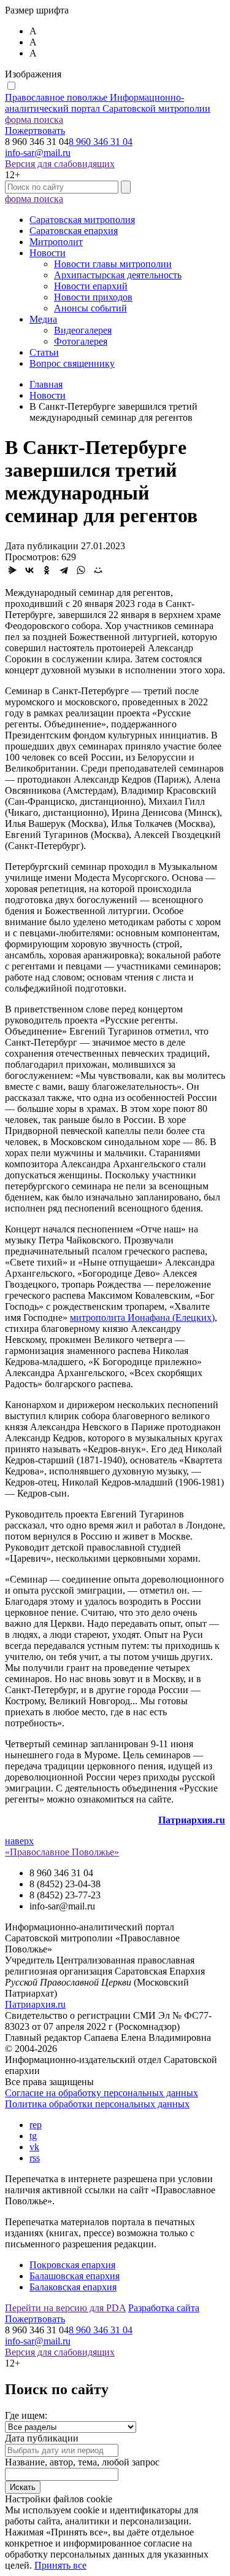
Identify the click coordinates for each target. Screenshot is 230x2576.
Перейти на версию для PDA (65, 2308)
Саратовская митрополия (82, 220)
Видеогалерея (83, 330)
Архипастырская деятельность (118, 275)
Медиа (43, 319)
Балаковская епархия (73, 2287)
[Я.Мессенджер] (12, 570)
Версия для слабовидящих (60, 164)
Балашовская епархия (75, 2276)
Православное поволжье (108, 103)
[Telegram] (64, 570)
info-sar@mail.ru (38, 153)
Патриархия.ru (35, 2004)
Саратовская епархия (74, 231)
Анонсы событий (90, 308)
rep (36, 2125)
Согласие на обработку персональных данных (102, 2093)
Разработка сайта (164, 2308)
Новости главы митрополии (113, 264)
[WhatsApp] (81, 570)
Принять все (60, 2565)
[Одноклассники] (47, 570)
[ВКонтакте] (29, 570)
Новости (48, 253)
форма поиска (34, 119)
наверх (19, 1841)
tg (33, 2136)
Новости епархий (91, 286)
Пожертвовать (35, 131)
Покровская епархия (72, 2265)
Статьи (44, 352)
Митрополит (56, 242)
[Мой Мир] (98, 570)
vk (34, 2147)
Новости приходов (93, 297)
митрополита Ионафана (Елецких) (142, 1317)
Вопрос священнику (72, 363)
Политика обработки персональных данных (97, 2104)
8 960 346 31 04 (101, 142)
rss (35, 2158)
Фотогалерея (81, 341)
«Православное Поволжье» (62, 1852)
